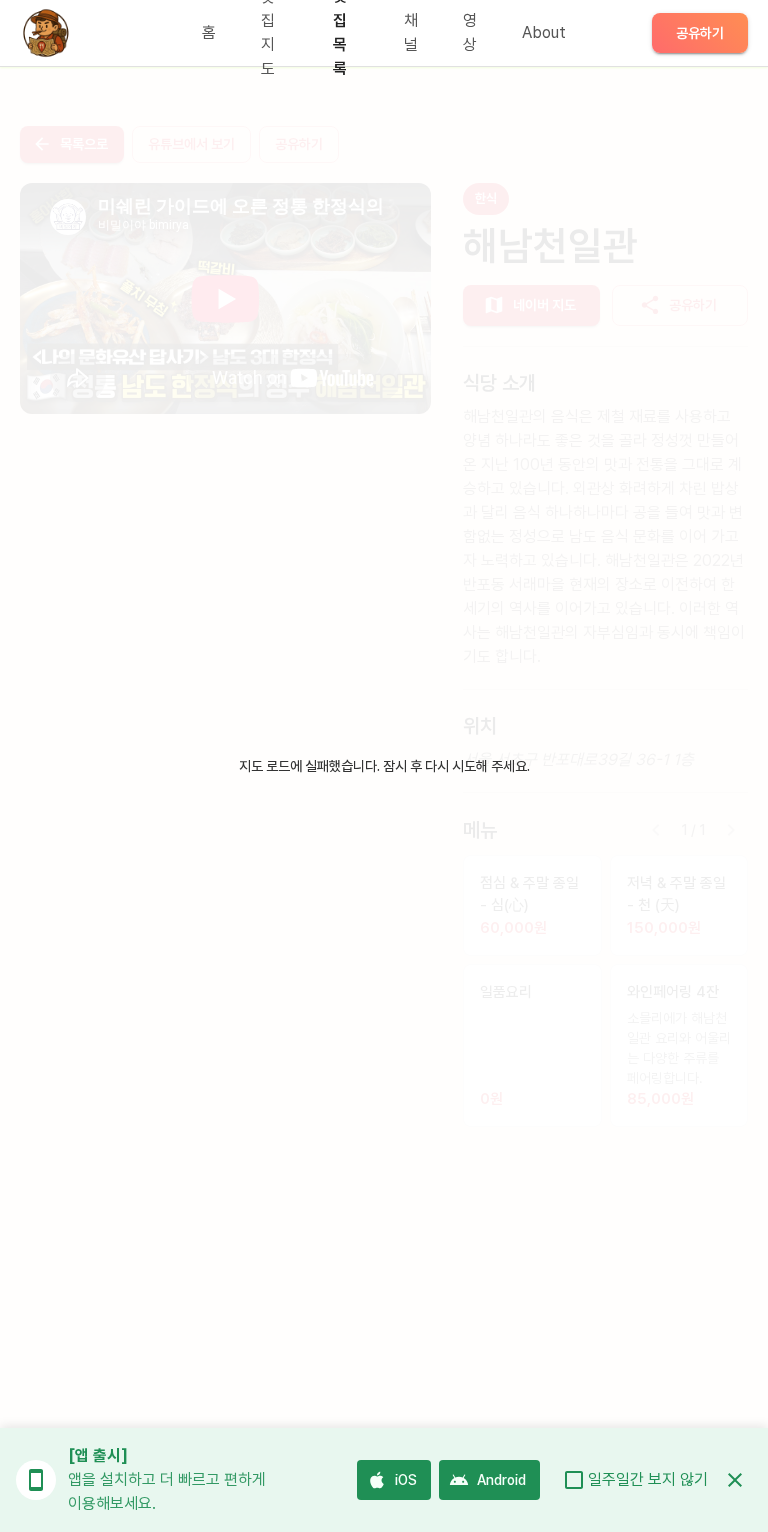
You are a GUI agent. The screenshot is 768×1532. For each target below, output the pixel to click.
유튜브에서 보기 (191, 144)
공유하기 (700, 33)
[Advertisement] (225, 578)
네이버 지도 (544, 305)
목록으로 (84, 144)
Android (501, 1480)
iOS (406, 1480)
